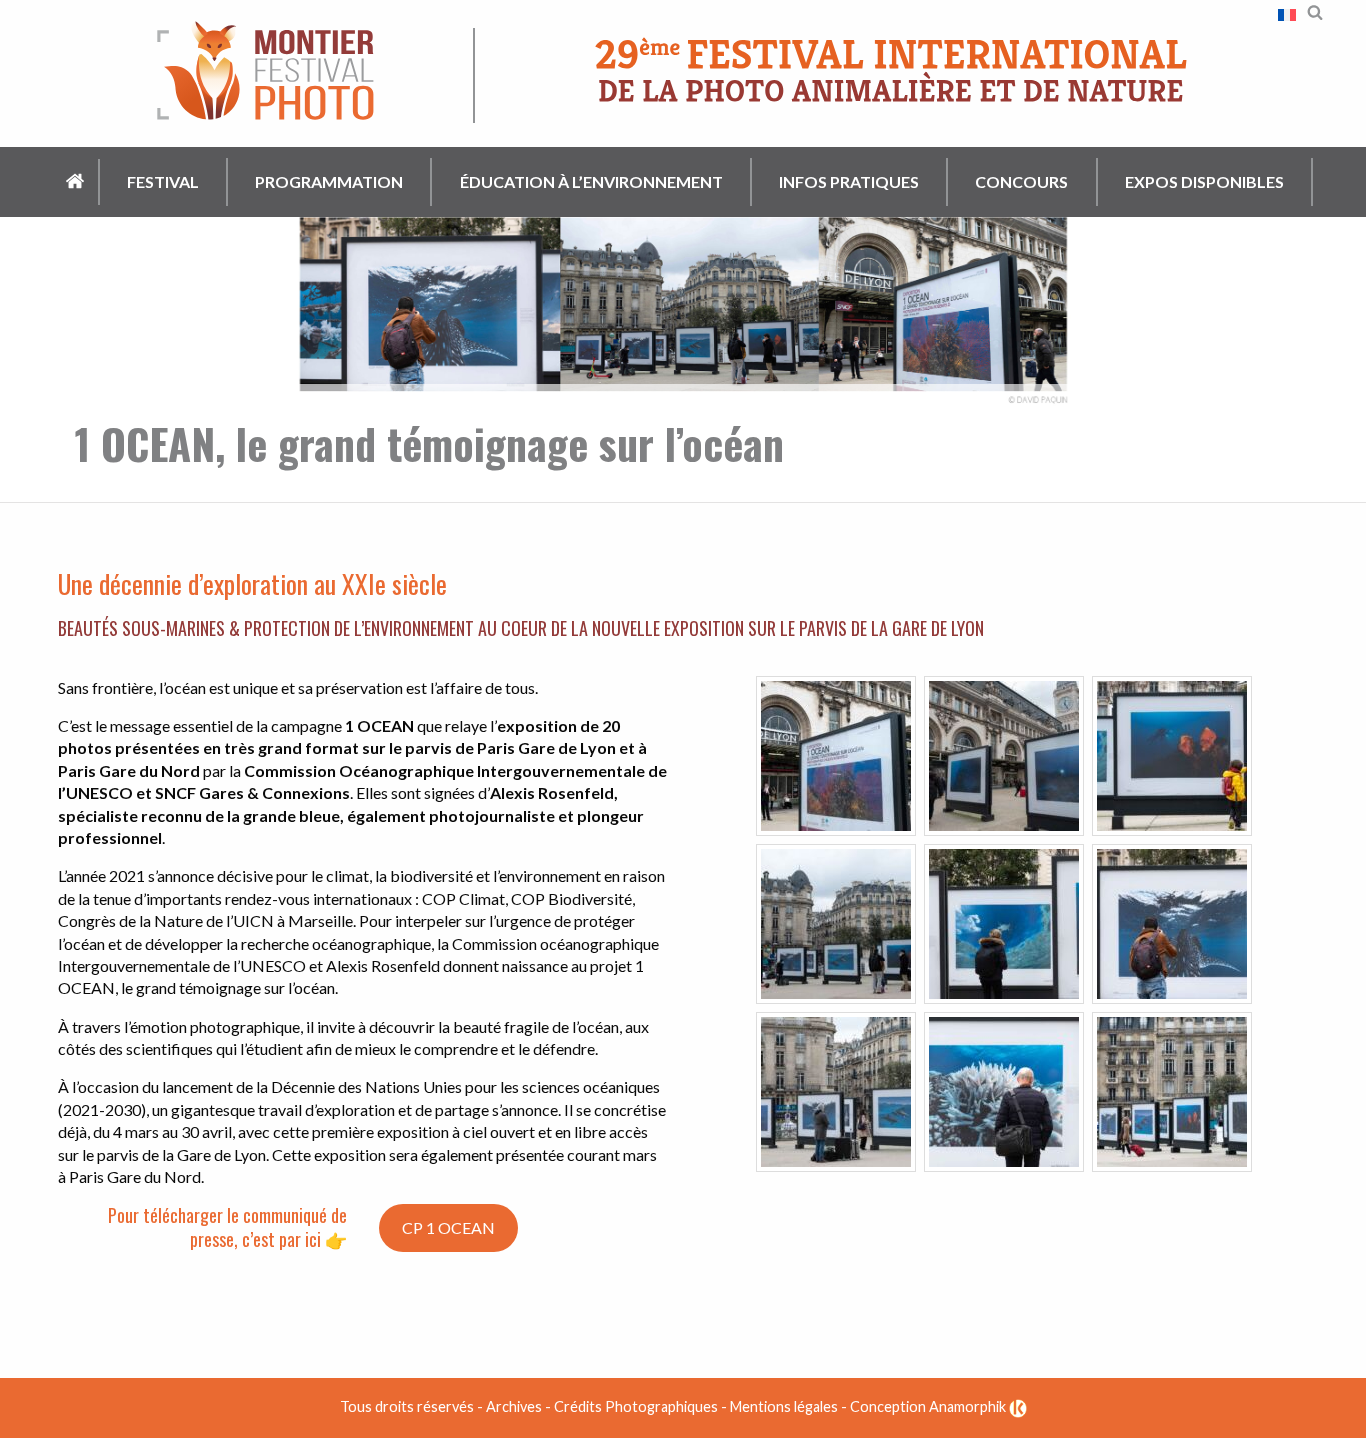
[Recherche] (1315, 10)
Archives (514, 1406)
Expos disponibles (1204, 181)
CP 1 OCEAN (448, 1227)
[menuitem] (76, 182)
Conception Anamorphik (929, 1406)
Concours (1021, 181)
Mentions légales (784, 1406)
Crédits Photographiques (636, 1406)
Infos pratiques (849, 181)
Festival (163, 181)
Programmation (329, 181)
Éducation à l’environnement (591, 181)
